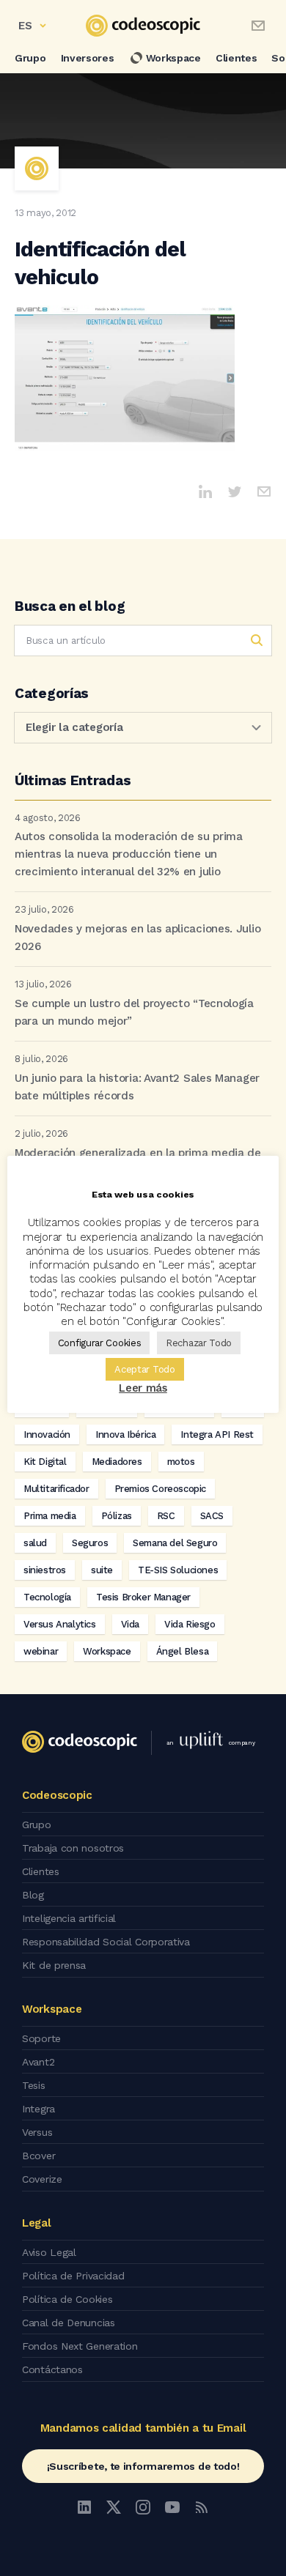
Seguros (90, 1543)
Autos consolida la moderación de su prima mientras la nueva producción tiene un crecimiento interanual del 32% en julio (129, 854)
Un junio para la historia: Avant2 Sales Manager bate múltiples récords (137, 1087)
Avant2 (38, 2062)
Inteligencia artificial (69, 1918)
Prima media (50, 1516)
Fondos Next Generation (80, 2346)
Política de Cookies (67, 2299)
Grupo (30, 58)
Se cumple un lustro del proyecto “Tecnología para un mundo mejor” (134, 1012)
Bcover (38, 2156)
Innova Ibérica (125, 1434)
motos (181, 1462)
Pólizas (117, 1516)
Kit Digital (45, 1462)
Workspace (173, 58)
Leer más (143, 1388)
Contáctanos (52, 2369)
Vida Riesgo (190, 1624)
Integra (38, 2109)
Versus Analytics (60, 1624)
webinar (41, 1651)
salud (35, 1543)
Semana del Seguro (175, 1543)
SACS (212, 1516)
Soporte (41, 2038)
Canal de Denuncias (69, 2323)
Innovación (47, 1434)
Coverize (42, 2179)
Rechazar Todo (199, 1343)
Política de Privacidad (73, 2276)
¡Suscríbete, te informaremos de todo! (143, 2466)
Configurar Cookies (100, 1343)
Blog (33, 1895)
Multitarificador (56, 1489)
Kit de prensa (54, 1965)
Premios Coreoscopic (160, 1489)
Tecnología (47, 1597)
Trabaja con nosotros (73, 1848)
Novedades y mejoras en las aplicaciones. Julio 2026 (137, 938)
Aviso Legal (49, 2252)
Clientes (236, 58)
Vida (130, 1624)
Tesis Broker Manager (143, 1597)
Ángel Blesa (183, 1651)
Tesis (34, 2085)
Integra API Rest (217, 1434)
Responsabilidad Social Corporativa (106, 1942)
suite (102, 1570)
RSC (166, 1516)
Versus (37, 2132)
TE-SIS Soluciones (178, 1570)
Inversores (88, 58)
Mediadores (117, 1462)
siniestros (45, 1570)
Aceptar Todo (144, 1369)
